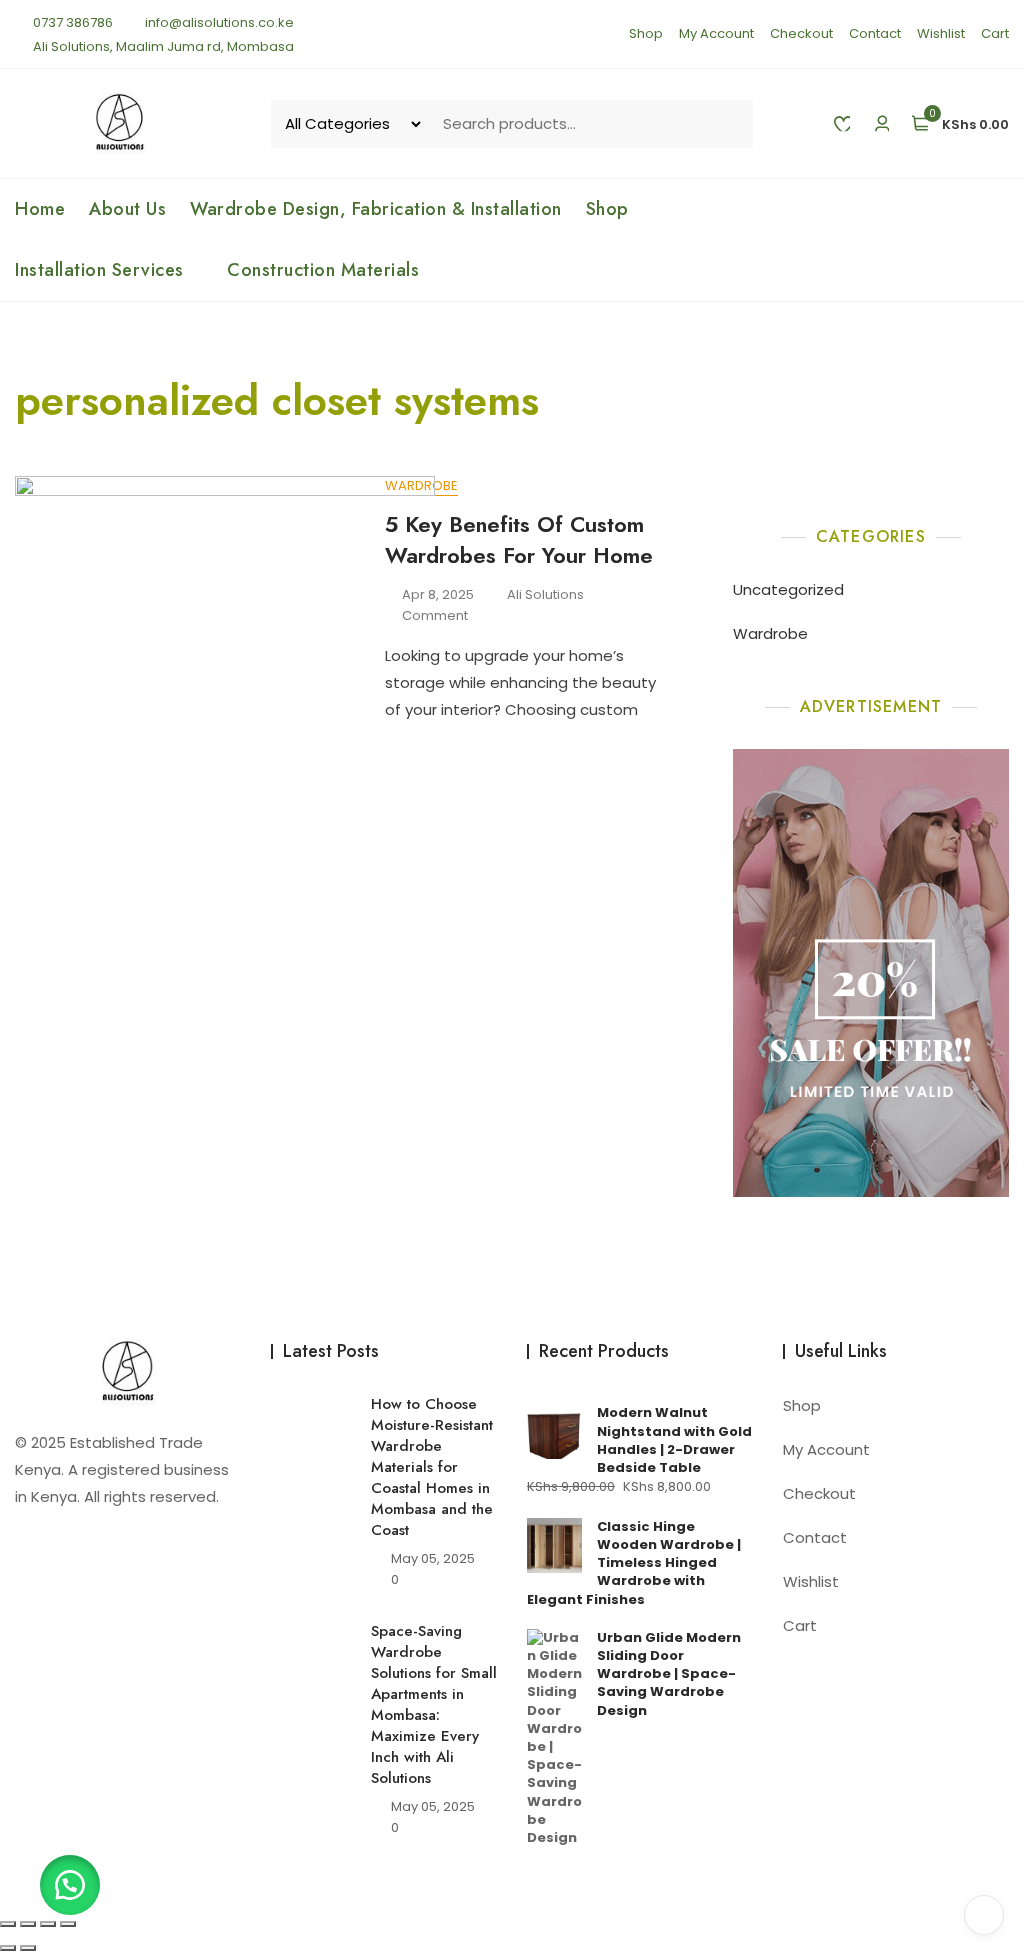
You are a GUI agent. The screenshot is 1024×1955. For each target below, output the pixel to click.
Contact (875, 33)
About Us (127, 209)
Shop (646, 33)
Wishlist (941, 33)
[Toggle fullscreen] (28, 1924)
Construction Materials (323, 270)
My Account (716, 33)
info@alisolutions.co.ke (218, 22)
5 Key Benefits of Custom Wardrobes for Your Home (519, 539)
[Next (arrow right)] (28, 1948)
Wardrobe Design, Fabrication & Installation (376, 209)
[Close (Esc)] (68, 1924)
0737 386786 (71, 22)
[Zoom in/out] (8, 1924)
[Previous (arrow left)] (8, 1948)
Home (40, 209)
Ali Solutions (545, 594)
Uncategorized (788, 589)
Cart (995, 33)
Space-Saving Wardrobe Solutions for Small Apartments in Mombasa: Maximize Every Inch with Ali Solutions (434, 1704)
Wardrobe (770, 633)
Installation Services (99, 270)
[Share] (48, 1924)
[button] (70, 1885)
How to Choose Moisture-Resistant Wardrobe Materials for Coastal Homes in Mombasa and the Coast (432, 1467)
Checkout (801, 33)
